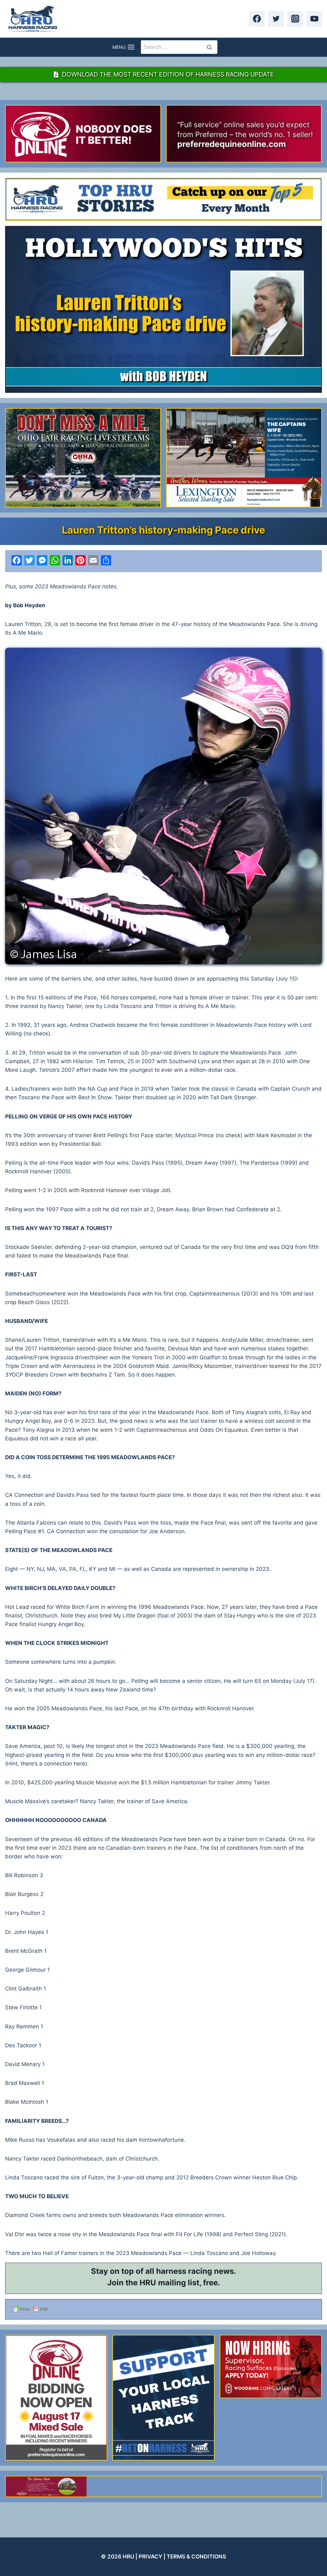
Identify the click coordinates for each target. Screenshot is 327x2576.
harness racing (184, 2271)
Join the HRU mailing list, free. (164, 2283)
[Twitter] (276, 19)
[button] (163, 806)
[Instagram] (295, 19)
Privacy (150, 2557)
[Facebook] (257, 19)
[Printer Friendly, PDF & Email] (163, 2309)
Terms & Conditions (196, 2557)
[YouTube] (314, 19)
